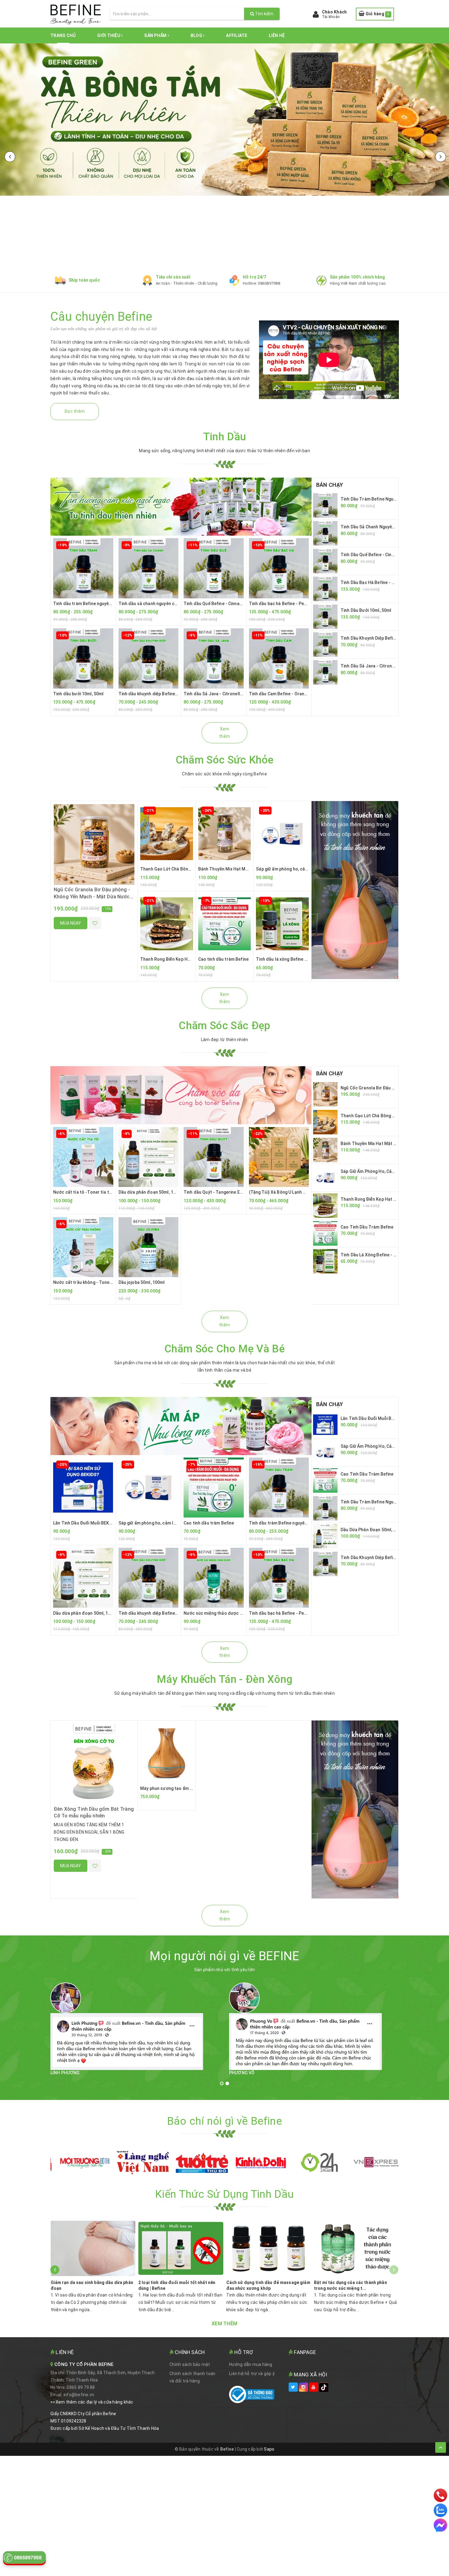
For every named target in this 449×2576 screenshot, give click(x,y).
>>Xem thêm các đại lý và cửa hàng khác (92, 2402)
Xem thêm (224, 733)
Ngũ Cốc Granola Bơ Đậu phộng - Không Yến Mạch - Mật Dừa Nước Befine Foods (92, 896)
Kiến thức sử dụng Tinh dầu (224, 2194)
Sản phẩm (156, 35)
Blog (197, 35)
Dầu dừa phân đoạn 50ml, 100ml (151, 1192)
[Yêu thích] (95, 923)
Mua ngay (71, 923)
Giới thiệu (109, 35)
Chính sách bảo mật (190, 2364)
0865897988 (269, 283)
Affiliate (237, 35)
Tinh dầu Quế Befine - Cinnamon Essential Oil (229, 604)
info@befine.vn (79, 2395)
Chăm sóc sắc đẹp (224, 1026)
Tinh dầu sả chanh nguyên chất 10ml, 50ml (161, 604)
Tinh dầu (225, 437)
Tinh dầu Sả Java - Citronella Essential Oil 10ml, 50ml (238, 694)
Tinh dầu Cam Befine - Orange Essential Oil (292, 694)
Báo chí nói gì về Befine (224, 2121)
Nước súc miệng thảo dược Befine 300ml (225, 1613)
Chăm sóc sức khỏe (225, 760)
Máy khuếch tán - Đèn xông (224, 1679)
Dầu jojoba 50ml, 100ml (142, 1282)
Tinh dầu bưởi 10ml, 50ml (78, 694)
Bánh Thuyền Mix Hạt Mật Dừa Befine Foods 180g (248, 869)
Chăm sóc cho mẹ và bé (224, 1349)
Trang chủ (63, 35)
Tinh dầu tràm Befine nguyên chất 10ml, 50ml (99, 604)
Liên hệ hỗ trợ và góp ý (252, 2374)
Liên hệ (277, 35)
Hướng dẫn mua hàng (251, 2364)
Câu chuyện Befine (101, 317)
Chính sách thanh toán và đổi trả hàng (192, 2377)
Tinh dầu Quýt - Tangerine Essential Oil (223, 1192)
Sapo (269, 2449)
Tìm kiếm (264, 14)
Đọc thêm (75, 411)
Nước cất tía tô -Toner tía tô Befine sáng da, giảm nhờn (110, 1192)
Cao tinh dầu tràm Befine (223, 959)
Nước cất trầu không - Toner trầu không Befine (101, 1282)
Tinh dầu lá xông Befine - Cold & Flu (292, 959)
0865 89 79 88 (81, 2387)
